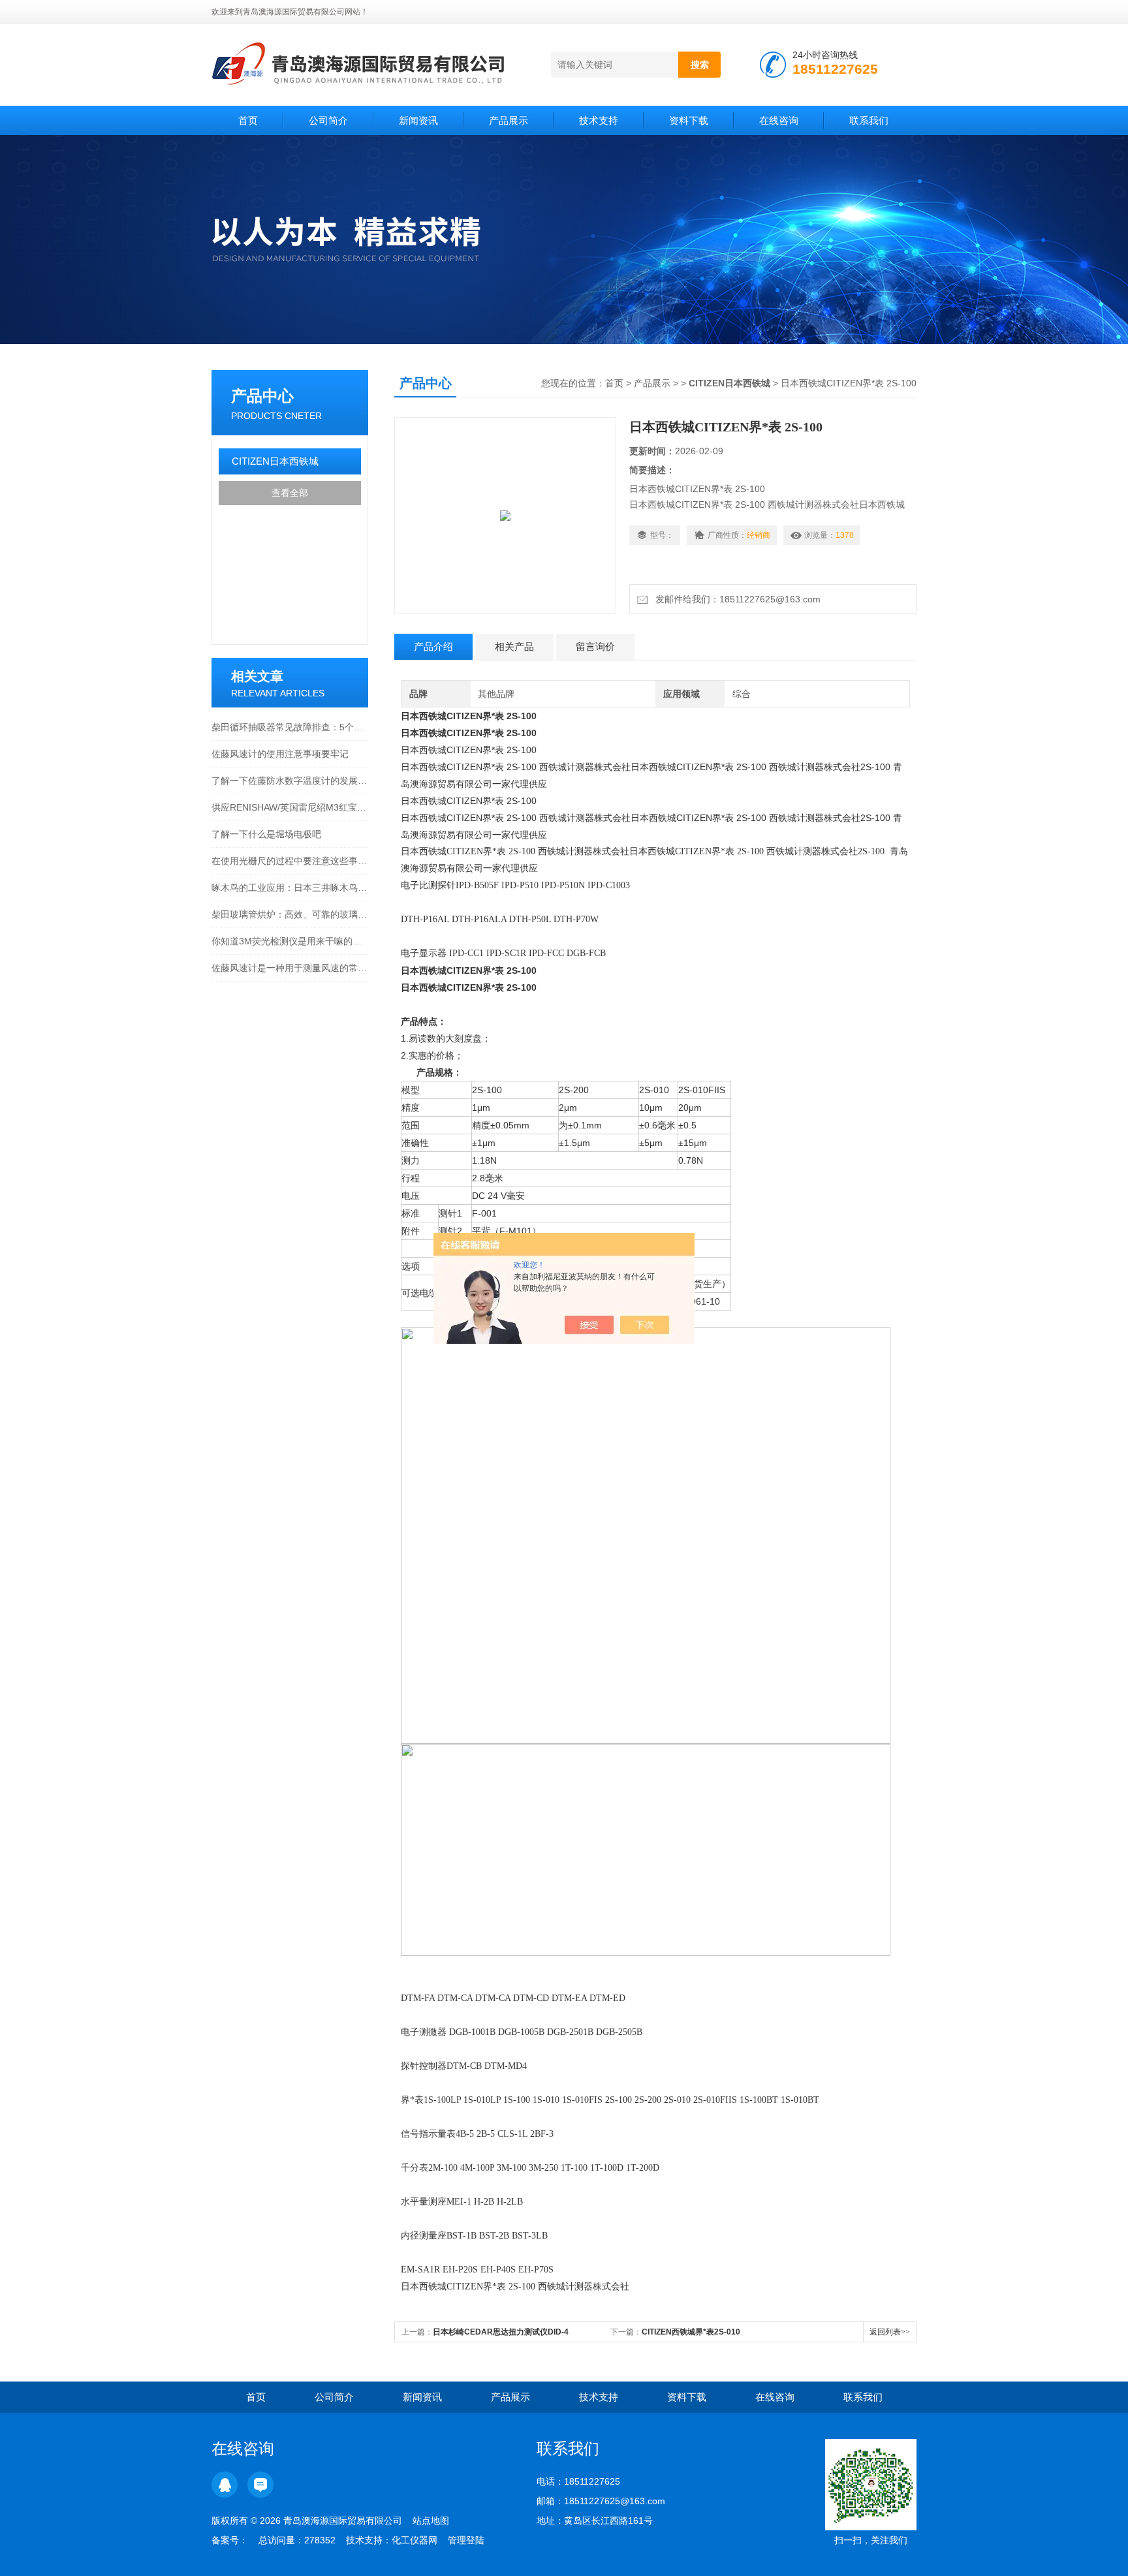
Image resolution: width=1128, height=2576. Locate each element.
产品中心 (262, 396)
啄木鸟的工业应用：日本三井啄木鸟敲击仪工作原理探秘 (290, 888)
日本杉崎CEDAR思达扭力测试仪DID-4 (501, 2332)
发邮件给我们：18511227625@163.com (735, 599)
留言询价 (595, 646)
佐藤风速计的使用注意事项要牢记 (280, 754)
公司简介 (328, 120)
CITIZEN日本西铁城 (275, 461)
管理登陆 (466, 2540)
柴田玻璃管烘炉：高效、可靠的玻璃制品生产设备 (290, 914)
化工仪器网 (415, 2540)
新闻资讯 (418, 120)
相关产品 (514, 646)
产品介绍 (433, 646)
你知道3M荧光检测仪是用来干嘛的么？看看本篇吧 (290, 941)
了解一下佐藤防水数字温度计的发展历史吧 (290, 781)
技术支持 (599, 120)
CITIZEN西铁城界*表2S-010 (691, 2332)
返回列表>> (890, 2332)
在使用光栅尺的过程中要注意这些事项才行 (290, 861)
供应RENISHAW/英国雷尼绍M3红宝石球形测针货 (290, 807)
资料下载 (689, 120)
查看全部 (290, 493)
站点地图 (431, 2521)
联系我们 (869, 120)
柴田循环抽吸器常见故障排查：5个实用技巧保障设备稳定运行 (290, 727)
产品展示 (509, 120)
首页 (248, 120)
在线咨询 (779, 120)
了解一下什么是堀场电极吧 (266, 834)
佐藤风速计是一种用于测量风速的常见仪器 (290, 968)
